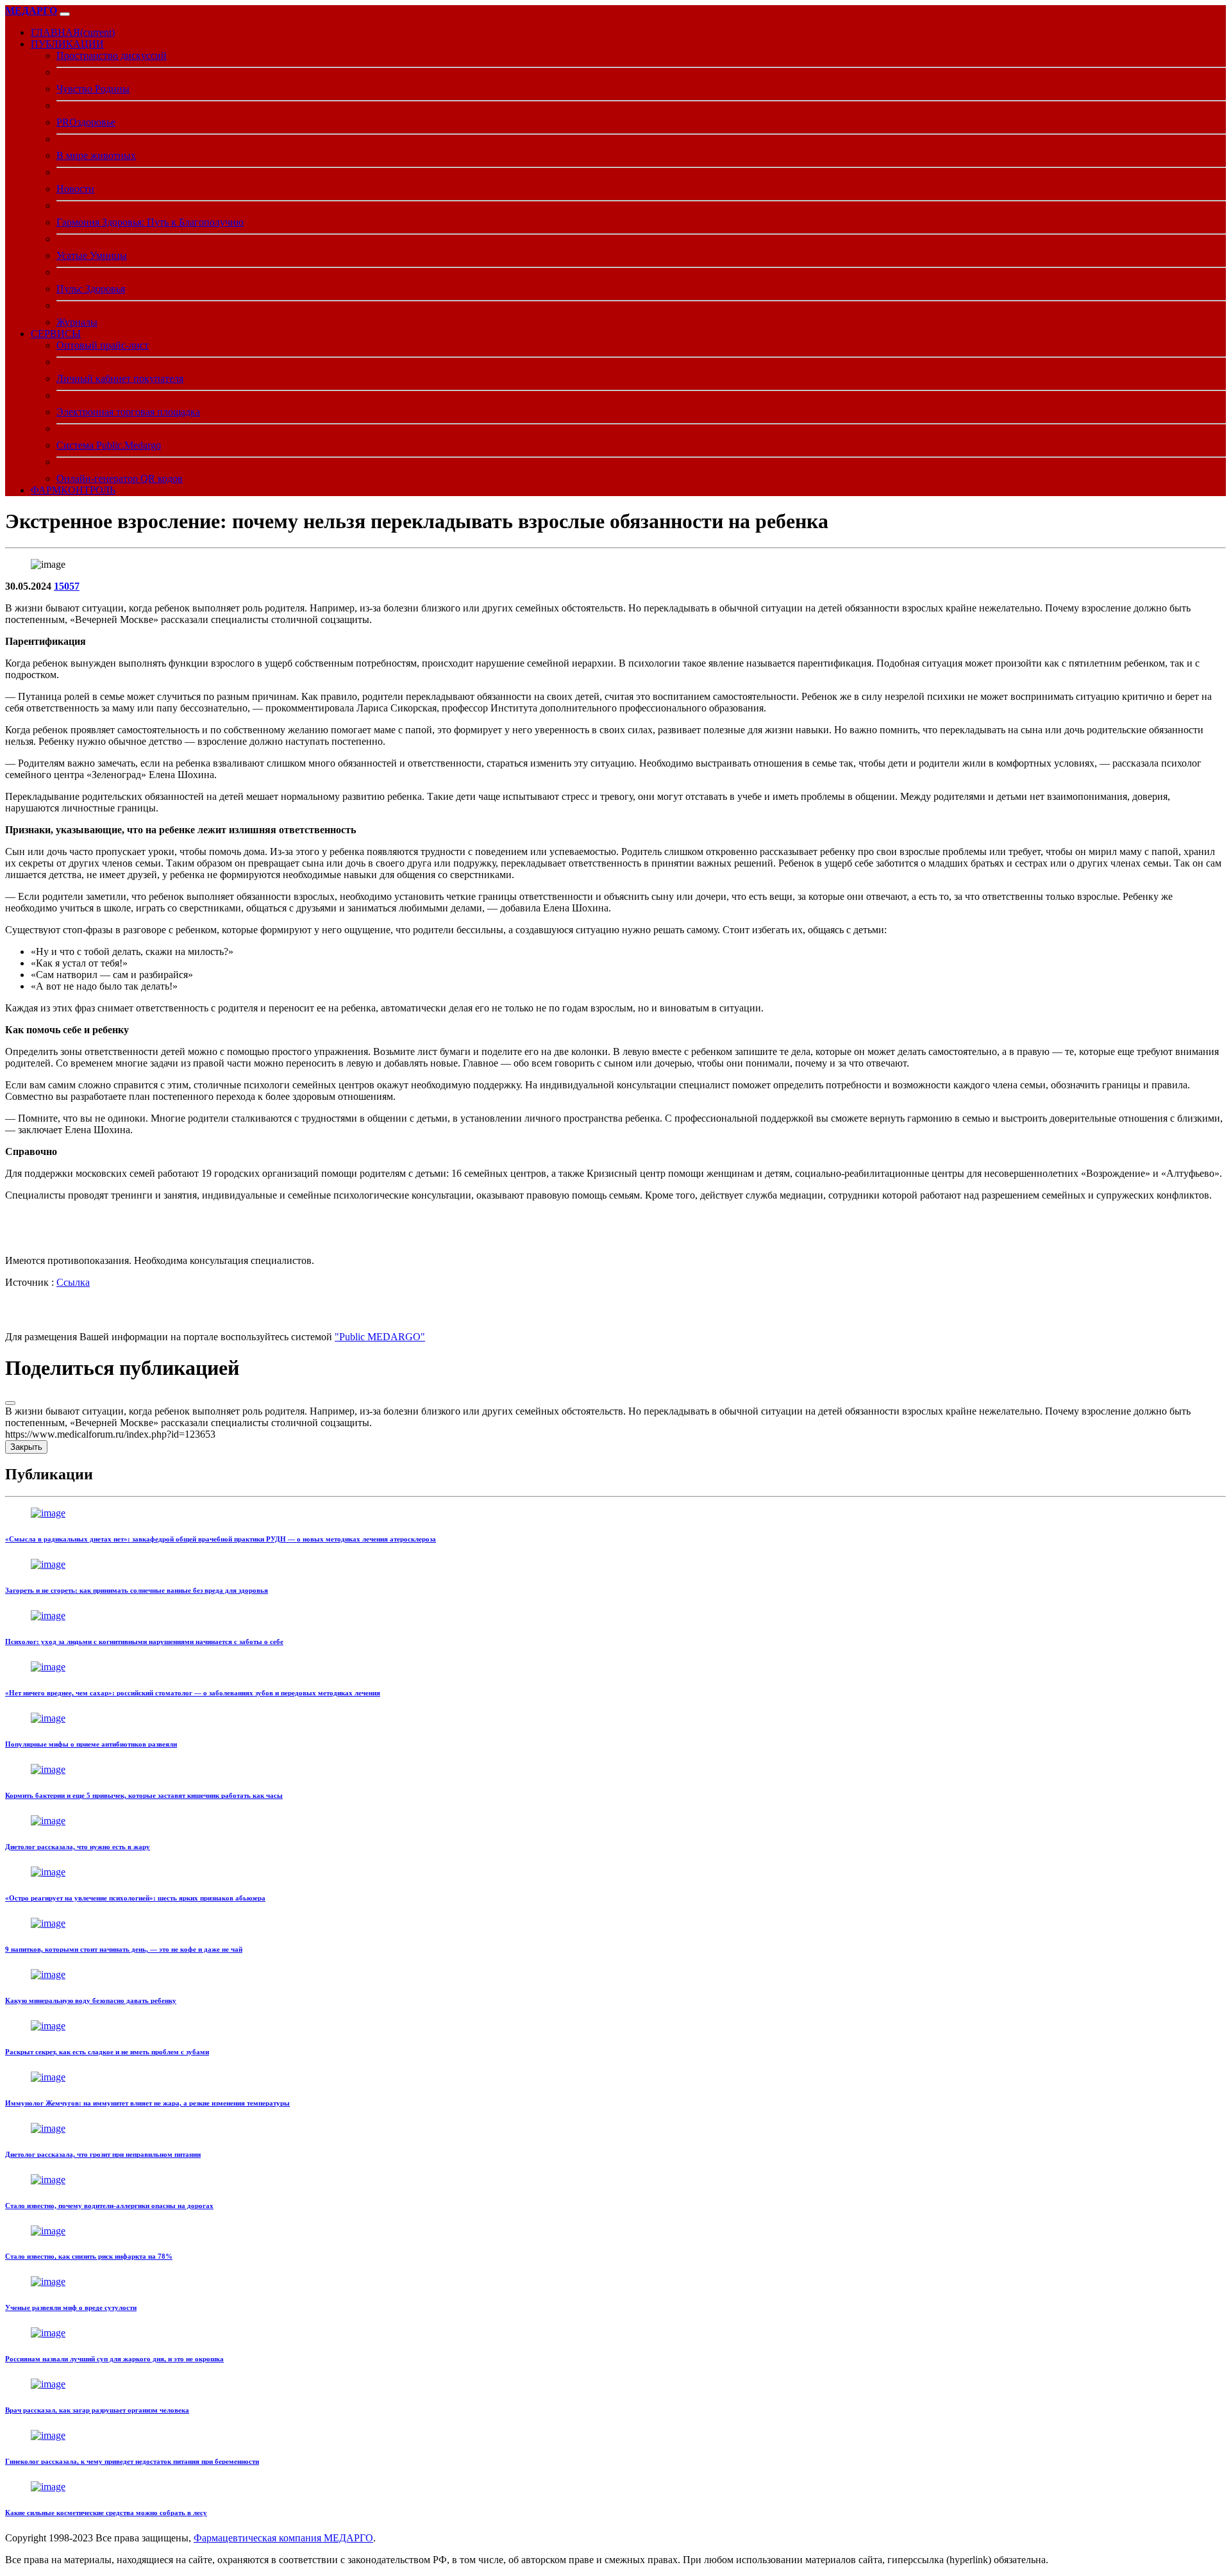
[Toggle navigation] (65, 14)
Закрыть (26, 1447)
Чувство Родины (93, 89)
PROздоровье (86, 122)
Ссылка (73, 1282)
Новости (75, 189)
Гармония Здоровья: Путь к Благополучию (150, 222)
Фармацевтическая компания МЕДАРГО (283, 2538)
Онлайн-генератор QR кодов (120, 478)
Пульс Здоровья (91, 289)
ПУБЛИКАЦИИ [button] (67, 44)
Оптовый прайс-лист (103, 345)
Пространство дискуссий (112, 55)
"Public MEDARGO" (380, 1337)
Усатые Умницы (92, 255)
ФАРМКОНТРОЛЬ (73, 490)
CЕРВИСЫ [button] (56, 334)
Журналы (77, 322)
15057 (67, 586)
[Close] (10, 1403)
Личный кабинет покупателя (120, 378)
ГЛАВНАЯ (73, 32)
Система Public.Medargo (109, 445)
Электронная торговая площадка (128, 412)
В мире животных (96, 155)
